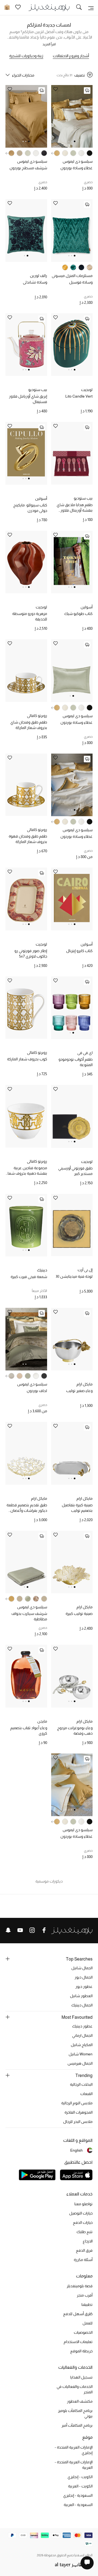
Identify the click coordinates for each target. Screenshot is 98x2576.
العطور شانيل (81, 1996)
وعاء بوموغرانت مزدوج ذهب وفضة (75, 1731)
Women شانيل (81, 2054)
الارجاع (88, 2241)
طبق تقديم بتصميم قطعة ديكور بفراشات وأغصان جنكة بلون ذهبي (27, 1508)
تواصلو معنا (83, 2204)
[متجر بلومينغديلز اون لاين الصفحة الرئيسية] (49, 7)
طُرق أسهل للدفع (78, 2314)
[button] (75, 141)
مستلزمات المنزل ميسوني (72, 276)
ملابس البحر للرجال (78, 2122)
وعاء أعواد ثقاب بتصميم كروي (29, 1731)
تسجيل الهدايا (81, 2377)
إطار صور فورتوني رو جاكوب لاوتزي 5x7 (31, 953)
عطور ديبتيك (82, 2026)
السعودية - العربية (78, 2505)
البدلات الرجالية (81, 2084)
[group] (90, 153)
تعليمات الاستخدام (78, 2342)
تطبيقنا (87, 2304)
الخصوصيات (83, 2332)
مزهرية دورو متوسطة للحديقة (30, 616)
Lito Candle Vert (79, 396)
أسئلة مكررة (83, 2260)
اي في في (85, 1053)
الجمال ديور (84, 1977)
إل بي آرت (85, 1270)
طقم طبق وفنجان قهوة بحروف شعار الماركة (28, 839)
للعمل (88, 2323)
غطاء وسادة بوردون (76, 168)
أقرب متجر (85, 2295)
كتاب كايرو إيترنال (79, 951)
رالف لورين (39, 276)
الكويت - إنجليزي (80, 2477)
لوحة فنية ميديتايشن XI (74, 1276)
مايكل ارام (85, 1384)
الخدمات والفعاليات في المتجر (75, 2389)
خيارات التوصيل (81, 2213)
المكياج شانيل (82, 2045)
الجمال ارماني (82, 2035)
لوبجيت (87, 390)
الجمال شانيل (82, 1968)
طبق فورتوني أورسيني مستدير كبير (75, 1171)
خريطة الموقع (81, 2351)
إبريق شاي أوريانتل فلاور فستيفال (28, 399)
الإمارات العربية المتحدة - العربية (74, 2465)
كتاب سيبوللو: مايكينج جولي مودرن (30, 508)
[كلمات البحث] (79, 8)
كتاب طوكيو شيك (78, 614)
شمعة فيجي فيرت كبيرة (29, 1277)
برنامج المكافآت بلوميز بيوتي (75, 2413)
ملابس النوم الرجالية (77, 2103)
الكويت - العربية (80, 2486)
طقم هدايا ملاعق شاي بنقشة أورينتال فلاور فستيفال (75, 508)
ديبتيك (42, 1270)
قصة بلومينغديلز (80, 2286)
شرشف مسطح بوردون (28, 168)
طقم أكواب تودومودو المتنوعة (76, 1062)
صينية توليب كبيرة (79, 1614)
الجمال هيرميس (80, 2063)
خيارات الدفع (83, 2222)
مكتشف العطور (80, 2401)
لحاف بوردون (37, 1391)
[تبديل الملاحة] (91, 8)
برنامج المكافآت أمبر (77, 2425)
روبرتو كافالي (37, 716)
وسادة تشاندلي (35, 282)
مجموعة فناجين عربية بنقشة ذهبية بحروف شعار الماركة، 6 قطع (27, 1171)
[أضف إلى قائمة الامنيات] (56, 90)
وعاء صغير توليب (79, 1391)
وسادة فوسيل (81, 282)
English (76, 2150)
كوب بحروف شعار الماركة (27, 1059)
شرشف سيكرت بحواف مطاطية (29, 1616)
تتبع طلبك (85, 2232)
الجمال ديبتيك (82, 2005)
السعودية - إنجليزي (78, 2495)
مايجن (42, 1721)
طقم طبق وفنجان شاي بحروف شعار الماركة (29, 725)
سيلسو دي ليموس (78, 161)
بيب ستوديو (38, 390)
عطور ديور (84, 1986)
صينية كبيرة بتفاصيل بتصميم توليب (77, 1508)
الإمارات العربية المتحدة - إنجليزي (74, 2450)
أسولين (41, 498)
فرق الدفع (84, 2250)
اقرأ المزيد (49, 44)
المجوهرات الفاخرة (79, 2112)
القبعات (86, 2094)
